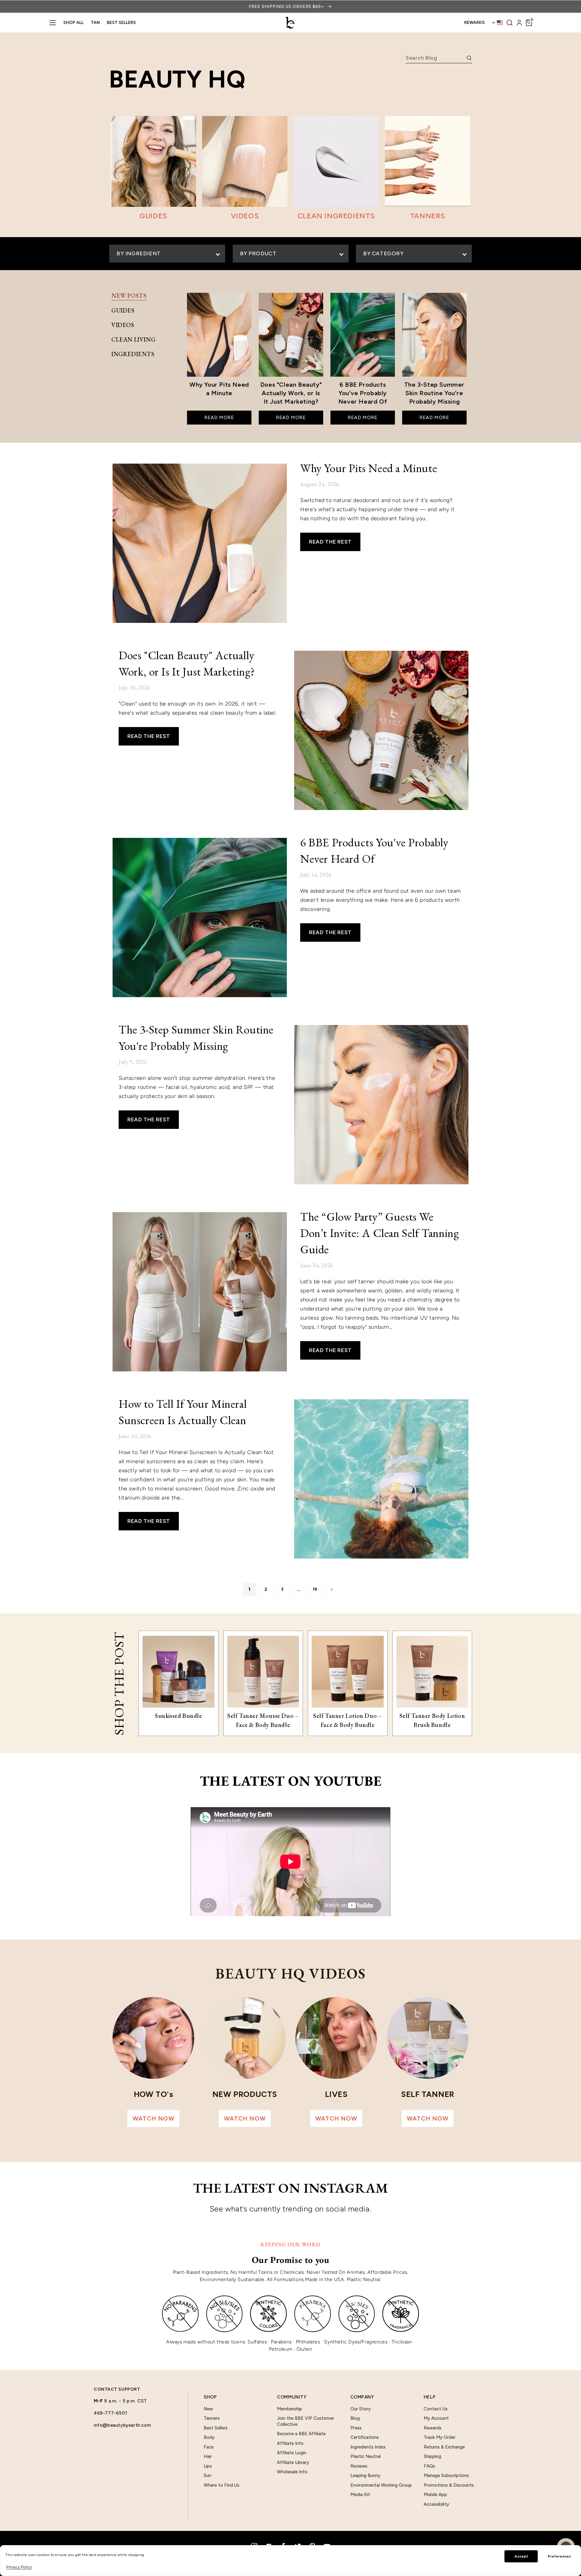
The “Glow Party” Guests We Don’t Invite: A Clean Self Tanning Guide (379, 1233)
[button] (529, 23)
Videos (123, 325)
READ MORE (219, 417)
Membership (289, 2409)
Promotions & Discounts (449, 2485)
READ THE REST (330, 542)
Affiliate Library (293, 2462)
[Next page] (331, 1589)
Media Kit (360, 2495)
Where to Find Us (222, 2485)
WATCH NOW (153, 2118)
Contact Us (436, 2409)
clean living (133, 339)
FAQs (429, 2466)
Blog (355, 2418)
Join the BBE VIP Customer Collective (305, 2421)
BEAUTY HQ (177, 79)
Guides (123, 310)
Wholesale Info (292, 2472)
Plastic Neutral (366, 2456)
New (208, 2409)
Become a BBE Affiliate (301, 2434)
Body (209, 2437)
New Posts (129, 296)
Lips (208, 2466)
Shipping (432, 2456)
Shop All (73, 23)
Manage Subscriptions (446, 2475)
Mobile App (435, 2495)
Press (356, 2428)
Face (209, 2447)
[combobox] (435, 58)
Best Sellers (121, 23)
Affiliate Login (292, 2453)
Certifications (365, 2437)
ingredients (133, 354)
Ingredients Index (368, 2447)
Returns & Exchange (444, 2447)
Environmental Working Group (381, 2485)
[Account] (519, 23)
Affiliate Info (290, 2443)
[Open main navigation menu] (53, 23)
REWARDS (474, 23)
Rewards (433, 2428)
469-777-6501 (110, 2413)
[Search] (510, 23)
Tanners (212, 2418)
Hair (208, 2456)
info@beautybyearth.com (122, 2425)
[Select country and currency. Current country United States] (497, 23)
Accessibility (436, 2504)
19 (315, 1589)
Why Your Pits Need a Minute (369, 468)
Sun (207, 2475)
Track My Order (440, 2437)
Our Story (361, 2409)
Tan (95, 23)
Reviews (359, 2466)
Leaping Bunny (365, 2475)
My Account (436, 2418)
